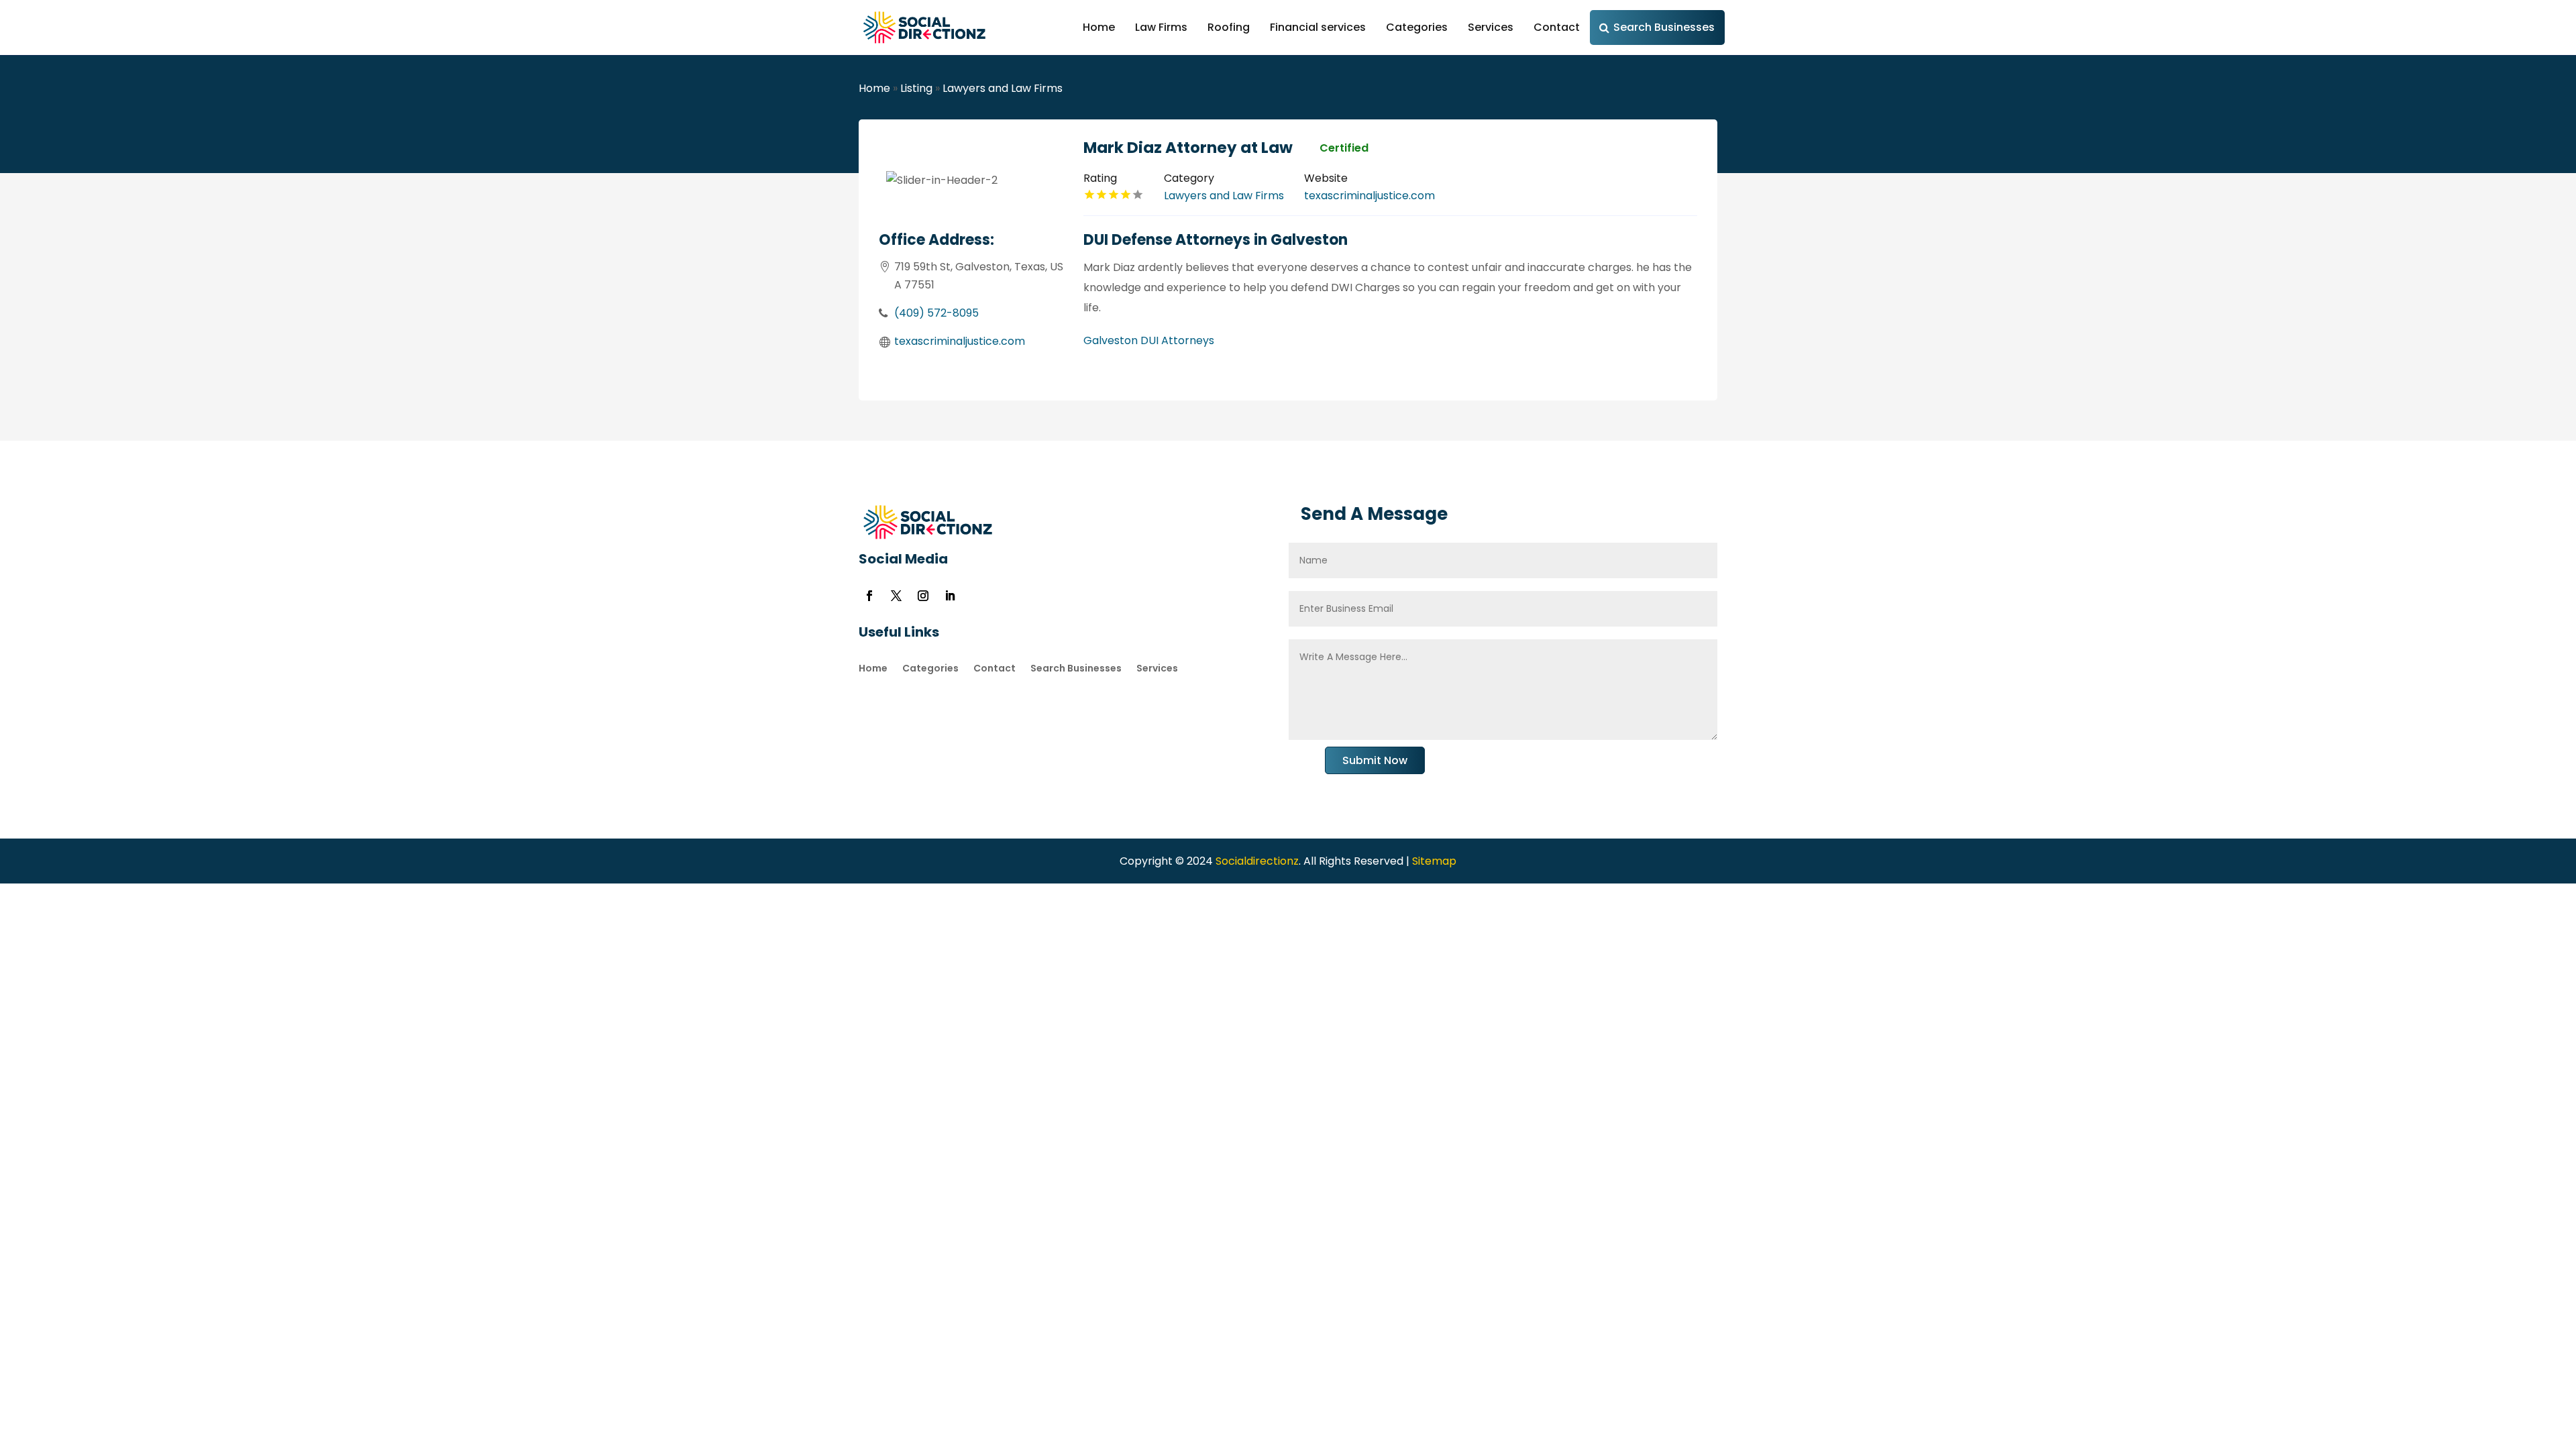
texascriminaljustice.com (960, 341)
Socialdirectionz (1256, 861)
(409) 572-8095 (936, 313)
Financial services (1318, 27)
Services (1491, 27)
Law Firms (1161, 27)
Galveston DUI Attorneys (1149, 340)
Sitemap (1434, 861)
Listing (916, 88)
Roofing (1229, 27)
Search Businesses (1664, 27)
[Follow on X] (896, 596)
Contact (1557, 27)
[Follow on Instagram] (923, 596)
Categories (1417, 27)
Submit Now (1375, 760)
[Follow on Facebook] (869, 596)
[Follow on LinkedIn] (950, 596)
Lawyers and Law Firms (1003, 88)
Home (1099, 27)
